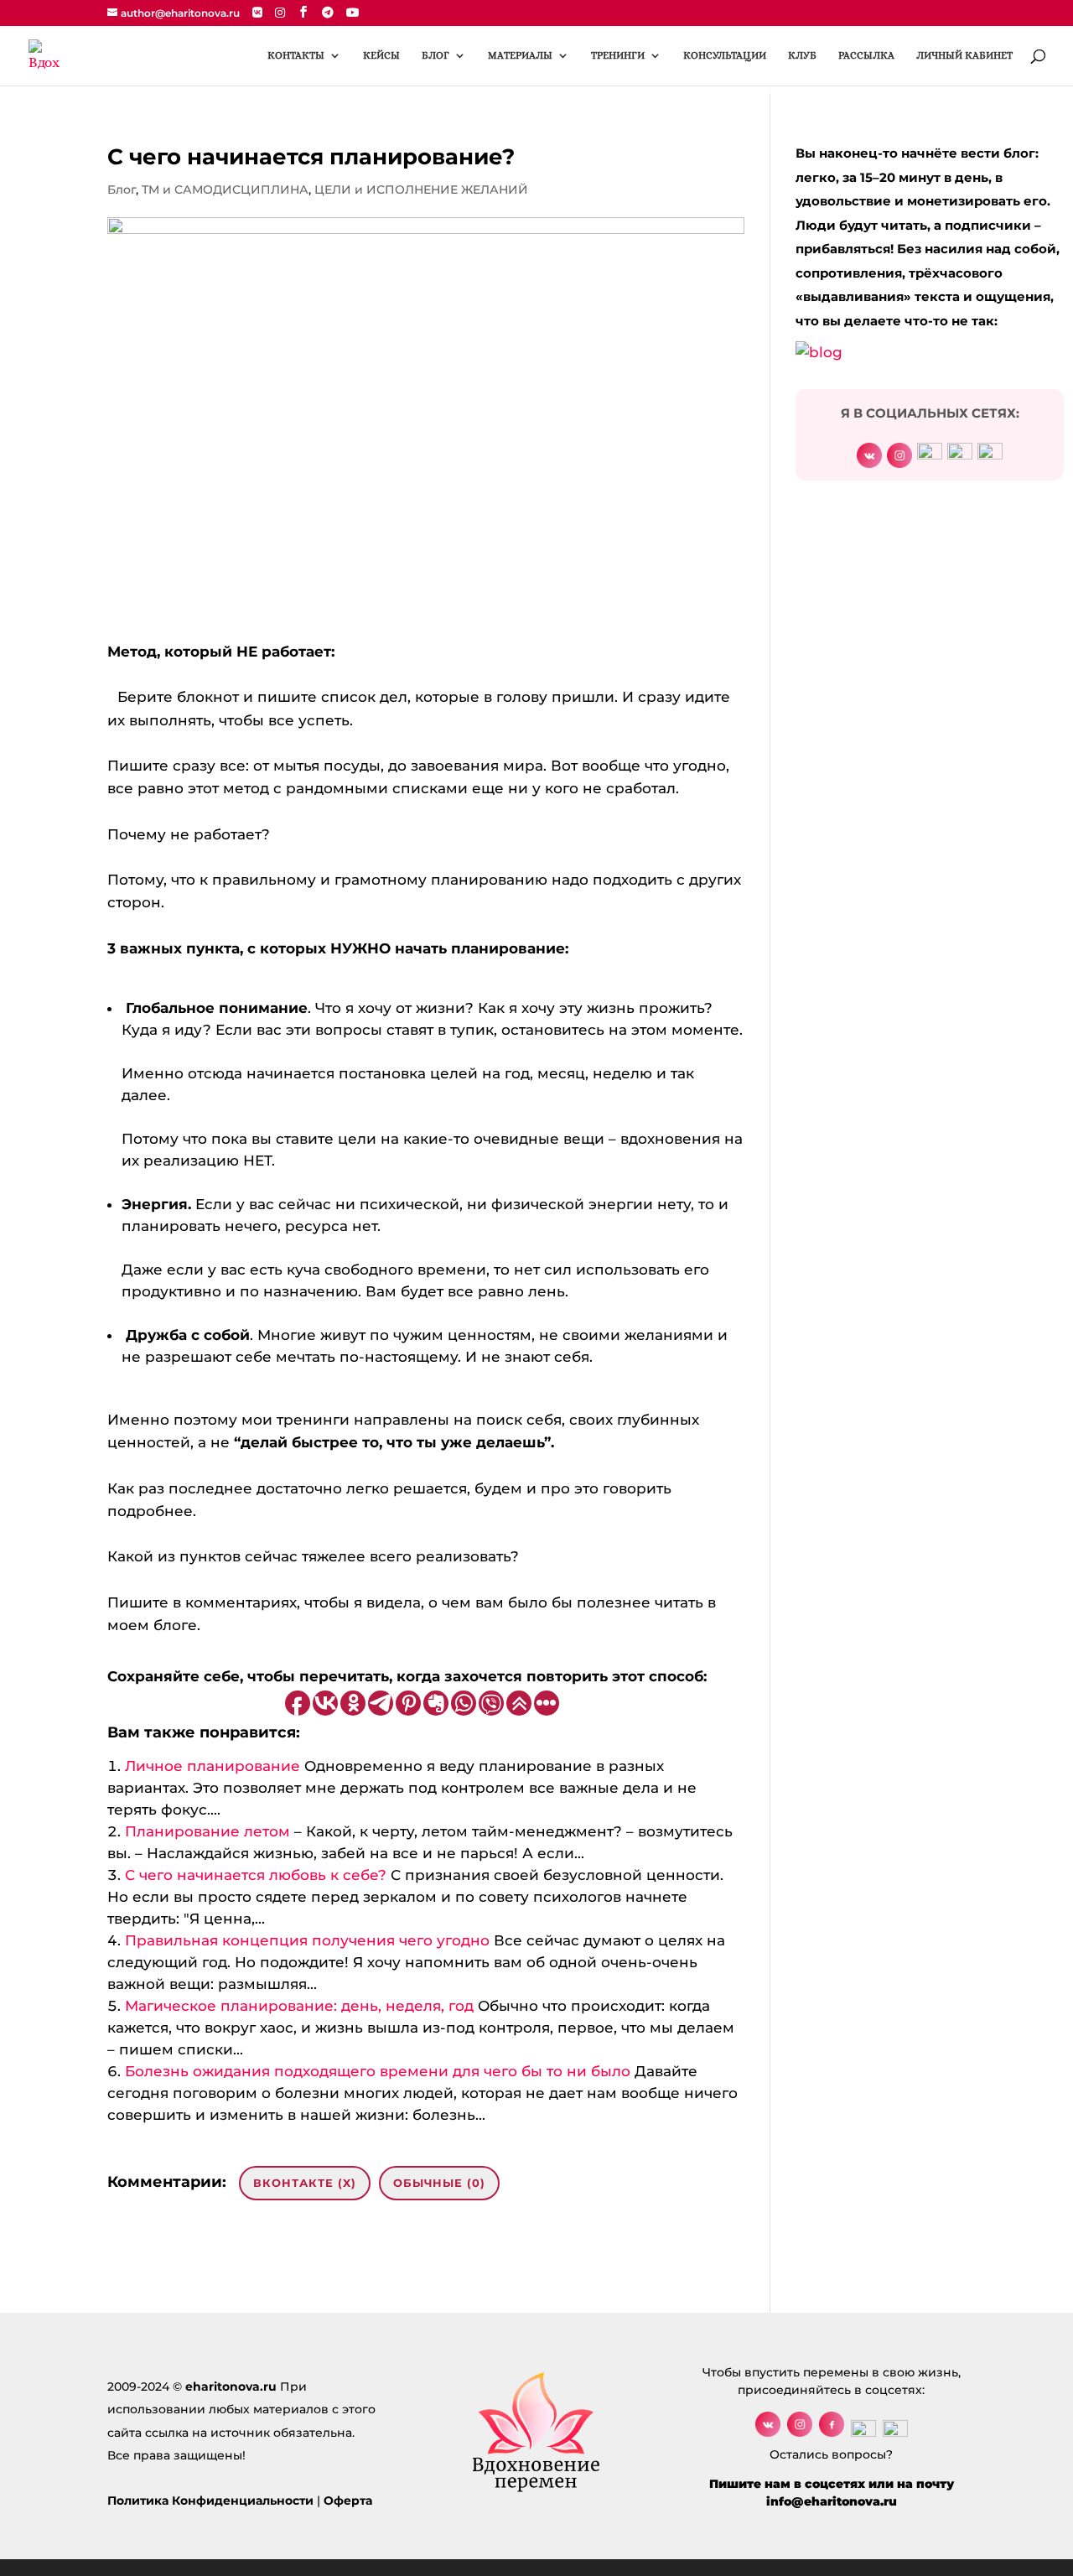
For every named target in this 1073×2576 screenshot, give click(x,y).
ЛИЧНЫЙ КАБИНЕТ (964, 55)
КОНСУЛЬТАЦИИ (725, 55)
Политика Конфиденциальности (210, 2501)
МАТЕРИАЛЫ (520, 55)
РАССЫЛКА (866, 55)
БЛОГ (435, 55)
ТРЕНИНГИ (618, 55)
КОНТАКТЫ (296, 55)
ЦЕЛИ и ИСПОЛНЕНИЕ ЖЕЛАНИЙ (421, 190)
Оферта (348, 2501)
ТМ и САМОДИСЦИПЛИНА (225, 190)
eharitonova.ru (231, 2386)
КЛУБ (802, 55)
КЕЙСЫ (381, 55)
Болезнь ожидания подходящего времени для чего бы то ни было (378, 2071)
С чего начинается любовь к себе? (256, 1875)
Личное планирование (213, 1766)
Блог (122, 190)
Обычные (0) (439, 2183)
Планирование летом (207, 1831)
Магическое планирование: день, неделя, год (299, 2006)
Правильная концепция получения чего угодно (307, 1940)
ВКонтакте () (305, 2183)
